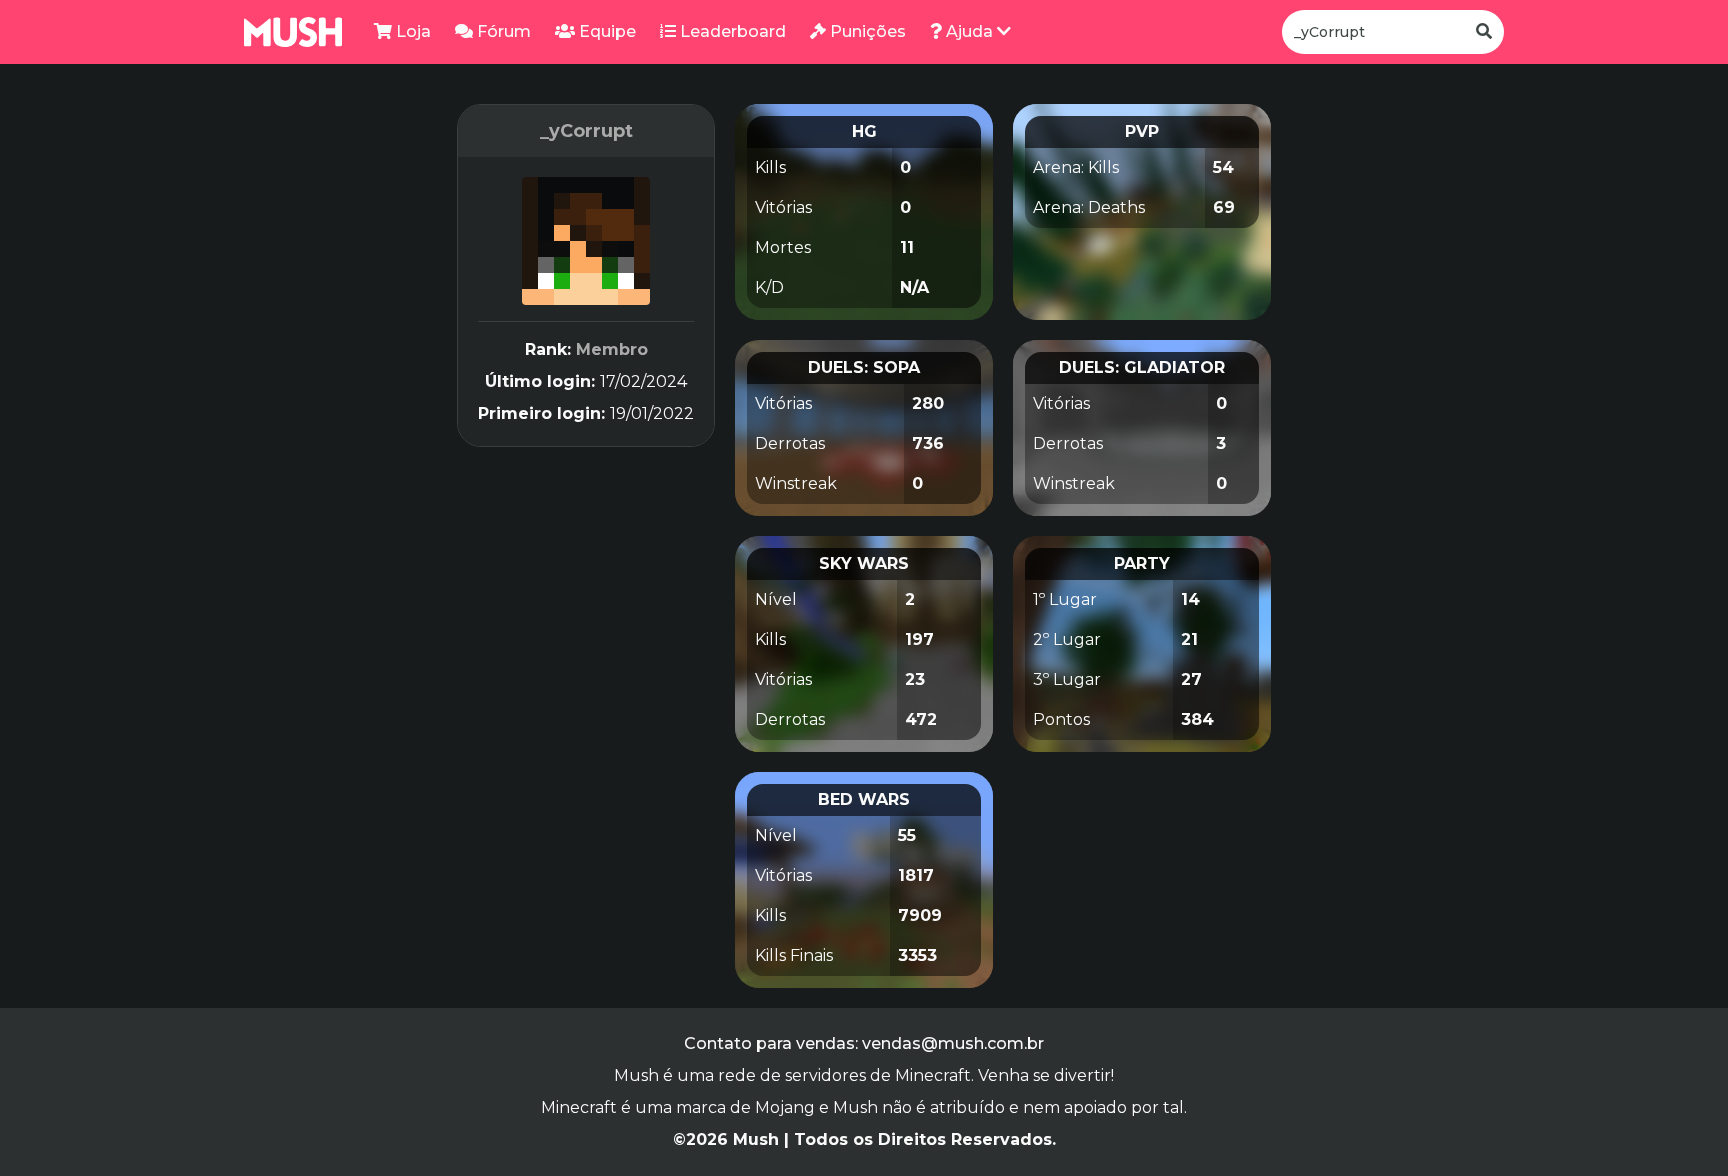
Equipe (605, 31)
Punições (866, 31)
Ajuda (969, 31)
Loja (411, 31)
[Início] (293, 32)
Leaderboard (731, 31)
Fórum (502, 31)
